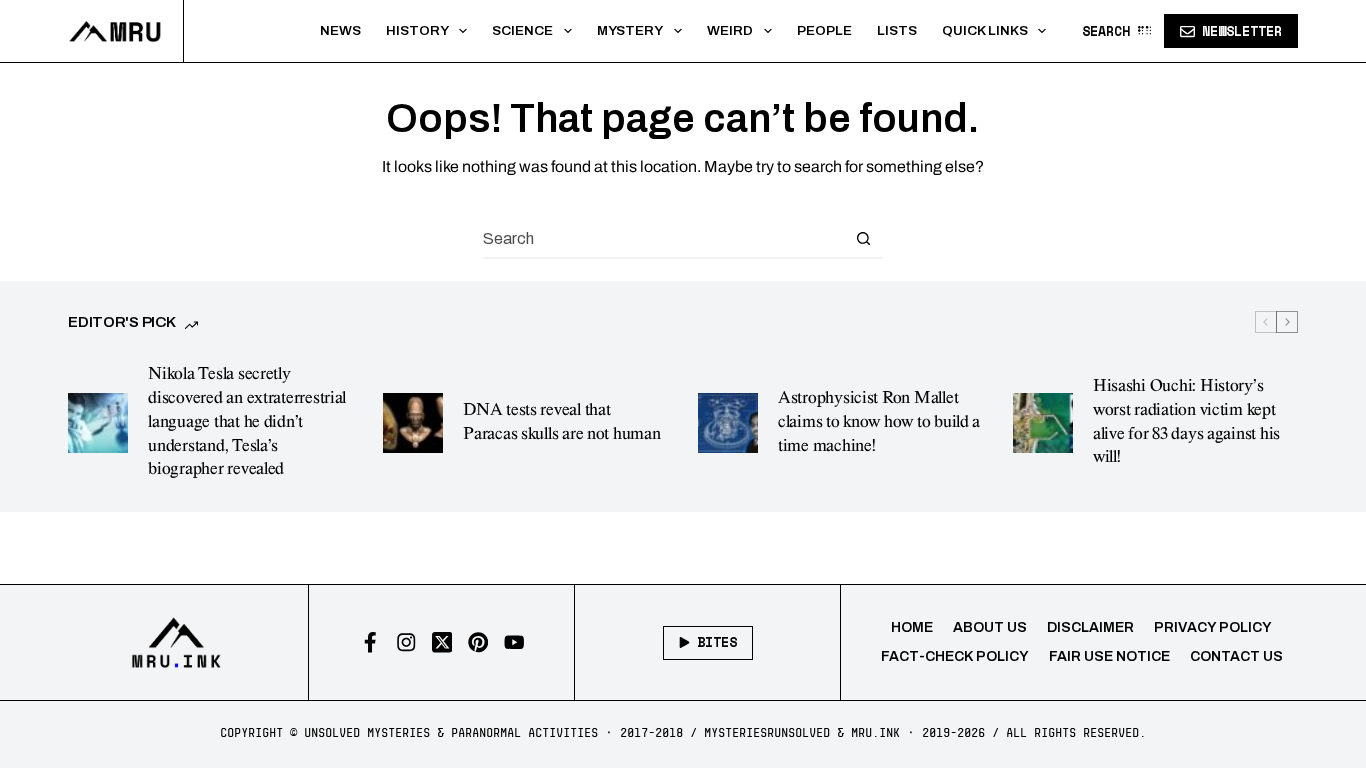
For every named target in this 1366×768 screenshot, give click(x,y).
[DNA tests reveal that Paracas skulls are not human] (413, 423)
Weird (730, 30)
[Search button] (864, 238)
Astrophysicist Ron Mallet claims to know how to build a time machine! (879, 422)
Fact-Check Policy (955, 656)
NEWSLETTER (1242, 31)
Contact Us (1236, 656)
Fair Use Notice (1109, 656)
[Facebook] (370, 642)
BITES (717, 642)
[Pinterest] (478, 642)
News (340, 30)
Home (912, 627)
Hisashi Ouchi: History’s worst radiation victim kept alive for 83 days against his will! (1186, 421)
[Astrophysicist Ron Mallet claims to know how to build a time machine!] (728, 423)
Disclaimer (1090, 627)
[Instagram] (406, 642)
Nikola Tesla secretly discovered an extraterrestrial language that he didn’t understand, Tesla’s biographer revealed (247, 421)
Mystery (630, 30)
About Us (990, 627)
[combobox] (664, 238)
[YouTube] (514, 642)
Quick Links (985, 30)
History (417, 30)
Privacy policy (1213, 627)
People (824, 30)
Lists (897, 30)
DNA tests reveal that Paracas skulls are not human (561, 422)
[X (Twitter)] (442, 642)
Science (522, 30)
